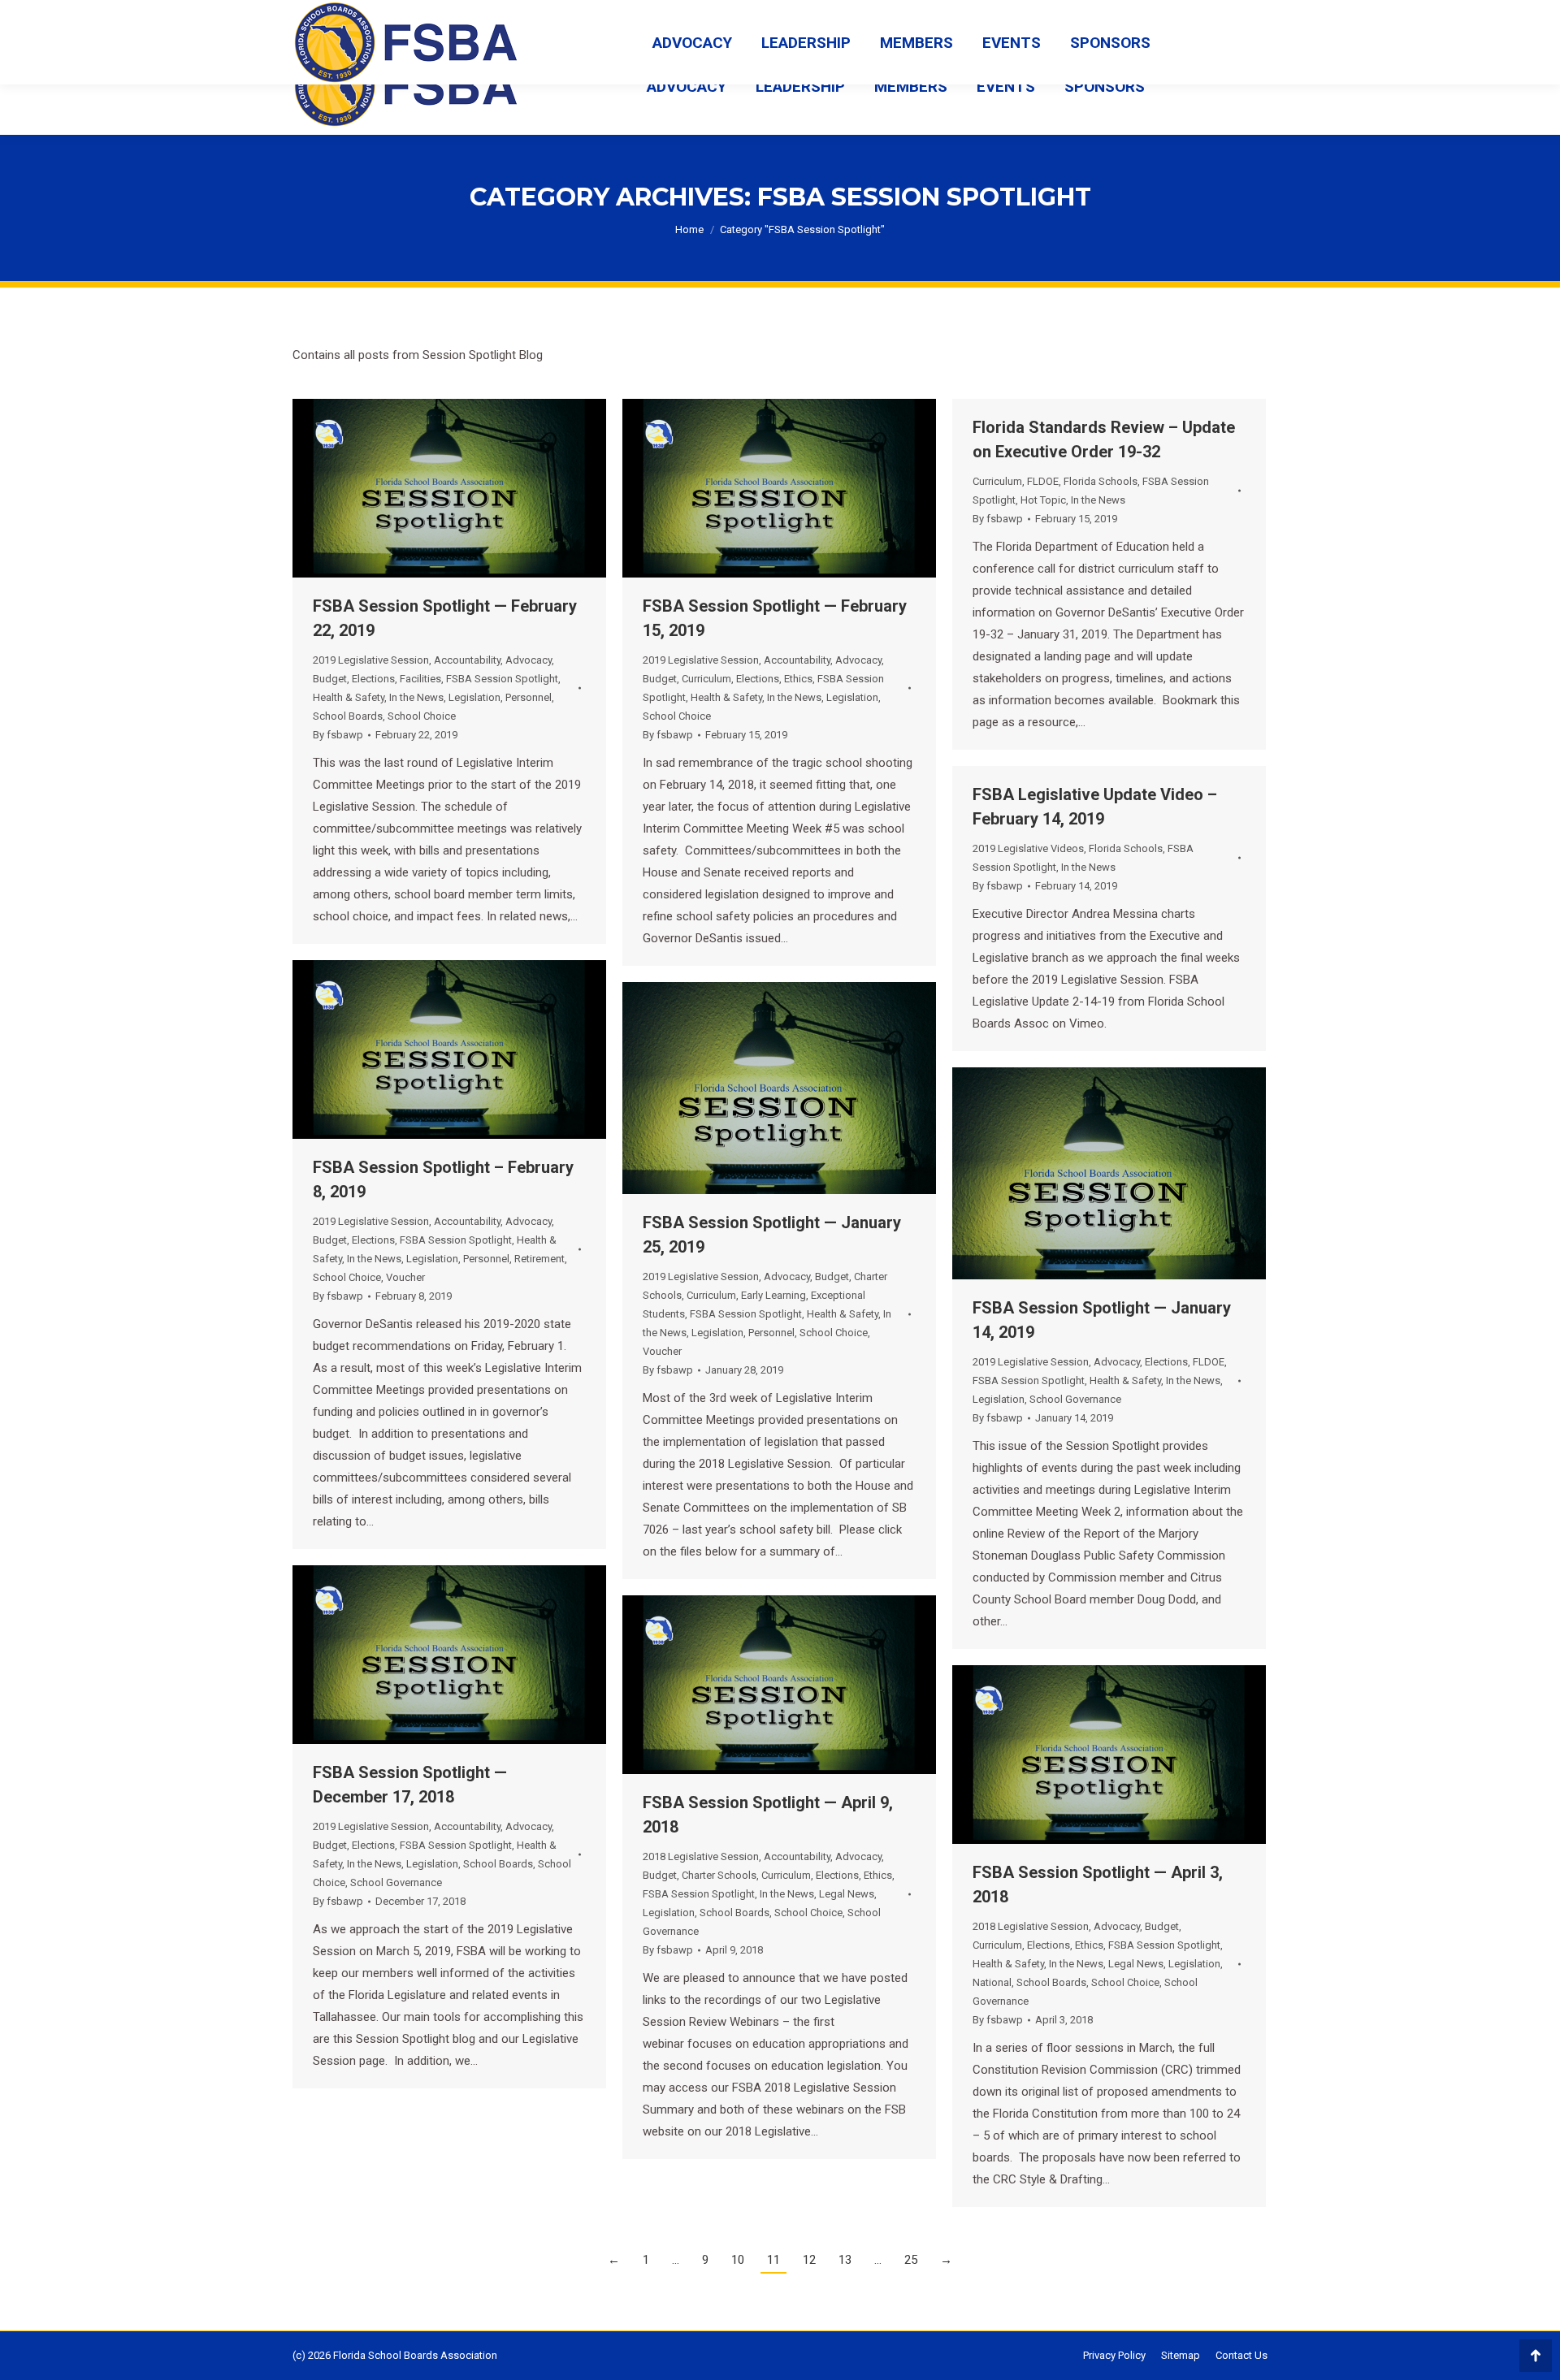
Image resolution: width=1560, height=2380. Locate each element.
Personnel (529, 697)
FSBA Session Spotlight (502, 679)
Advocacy (529, 660)
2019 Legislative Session (371, 660)
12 (809, 2260)
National (992, 1982)
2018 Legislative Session (701, 1856)
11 (773, 2260)
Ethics (798, 679)
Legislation (474, 697)
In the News (416, 697)
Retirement (539, 1259)
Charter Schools (719, 1875)
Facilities (420, 679)
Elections (373, 679)
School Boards (348, 716)
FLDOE (1043, 481)
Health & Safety (349, 697)
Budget (330, 679)
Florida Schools (1101, 481)
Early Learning (773, 1295)
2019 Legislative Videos (1028, 848)
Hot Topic (1043, 500)
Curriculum (706, 679)
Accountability (467, 660)
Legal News (847, 1894)
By (338, 735)
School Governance (1075, 1399)
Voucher (405, 1277)
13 (845, 2260)
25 (911, 2260)
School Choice (422, 716)
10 (738, 2260)
